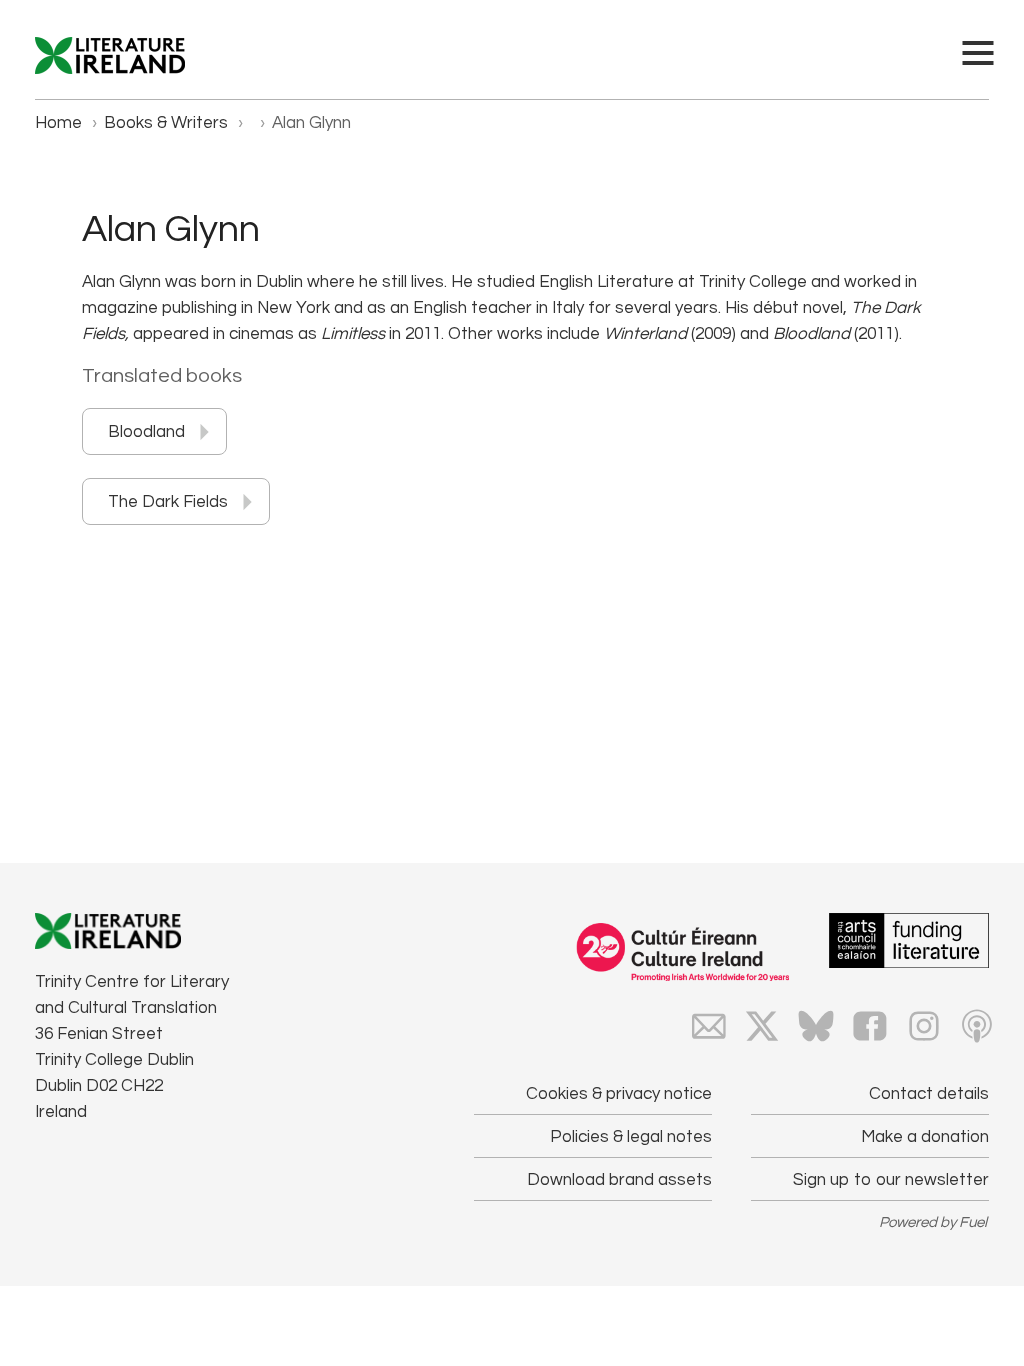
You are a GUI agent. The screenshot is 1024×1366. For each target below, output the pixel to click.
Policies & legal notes (631, 1137)
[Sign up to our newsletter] (709, 1026)
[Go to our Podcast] (977, 1026)
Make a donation (925, 1137)
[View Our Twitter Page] (762, 1026)
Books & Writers (166, 123)
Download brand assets (619, 1180)
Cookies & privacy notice (619, 1094)
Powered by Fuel (933, 1222)
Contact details (929, 1094)
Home (58, 123)
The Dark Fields (168, 502)
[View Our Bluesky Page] (816, 1026)
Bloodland (146, 432)
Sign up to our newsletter (891, 1180)
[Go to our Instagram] (924, 1026)
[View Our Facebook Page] (870, 1026)
